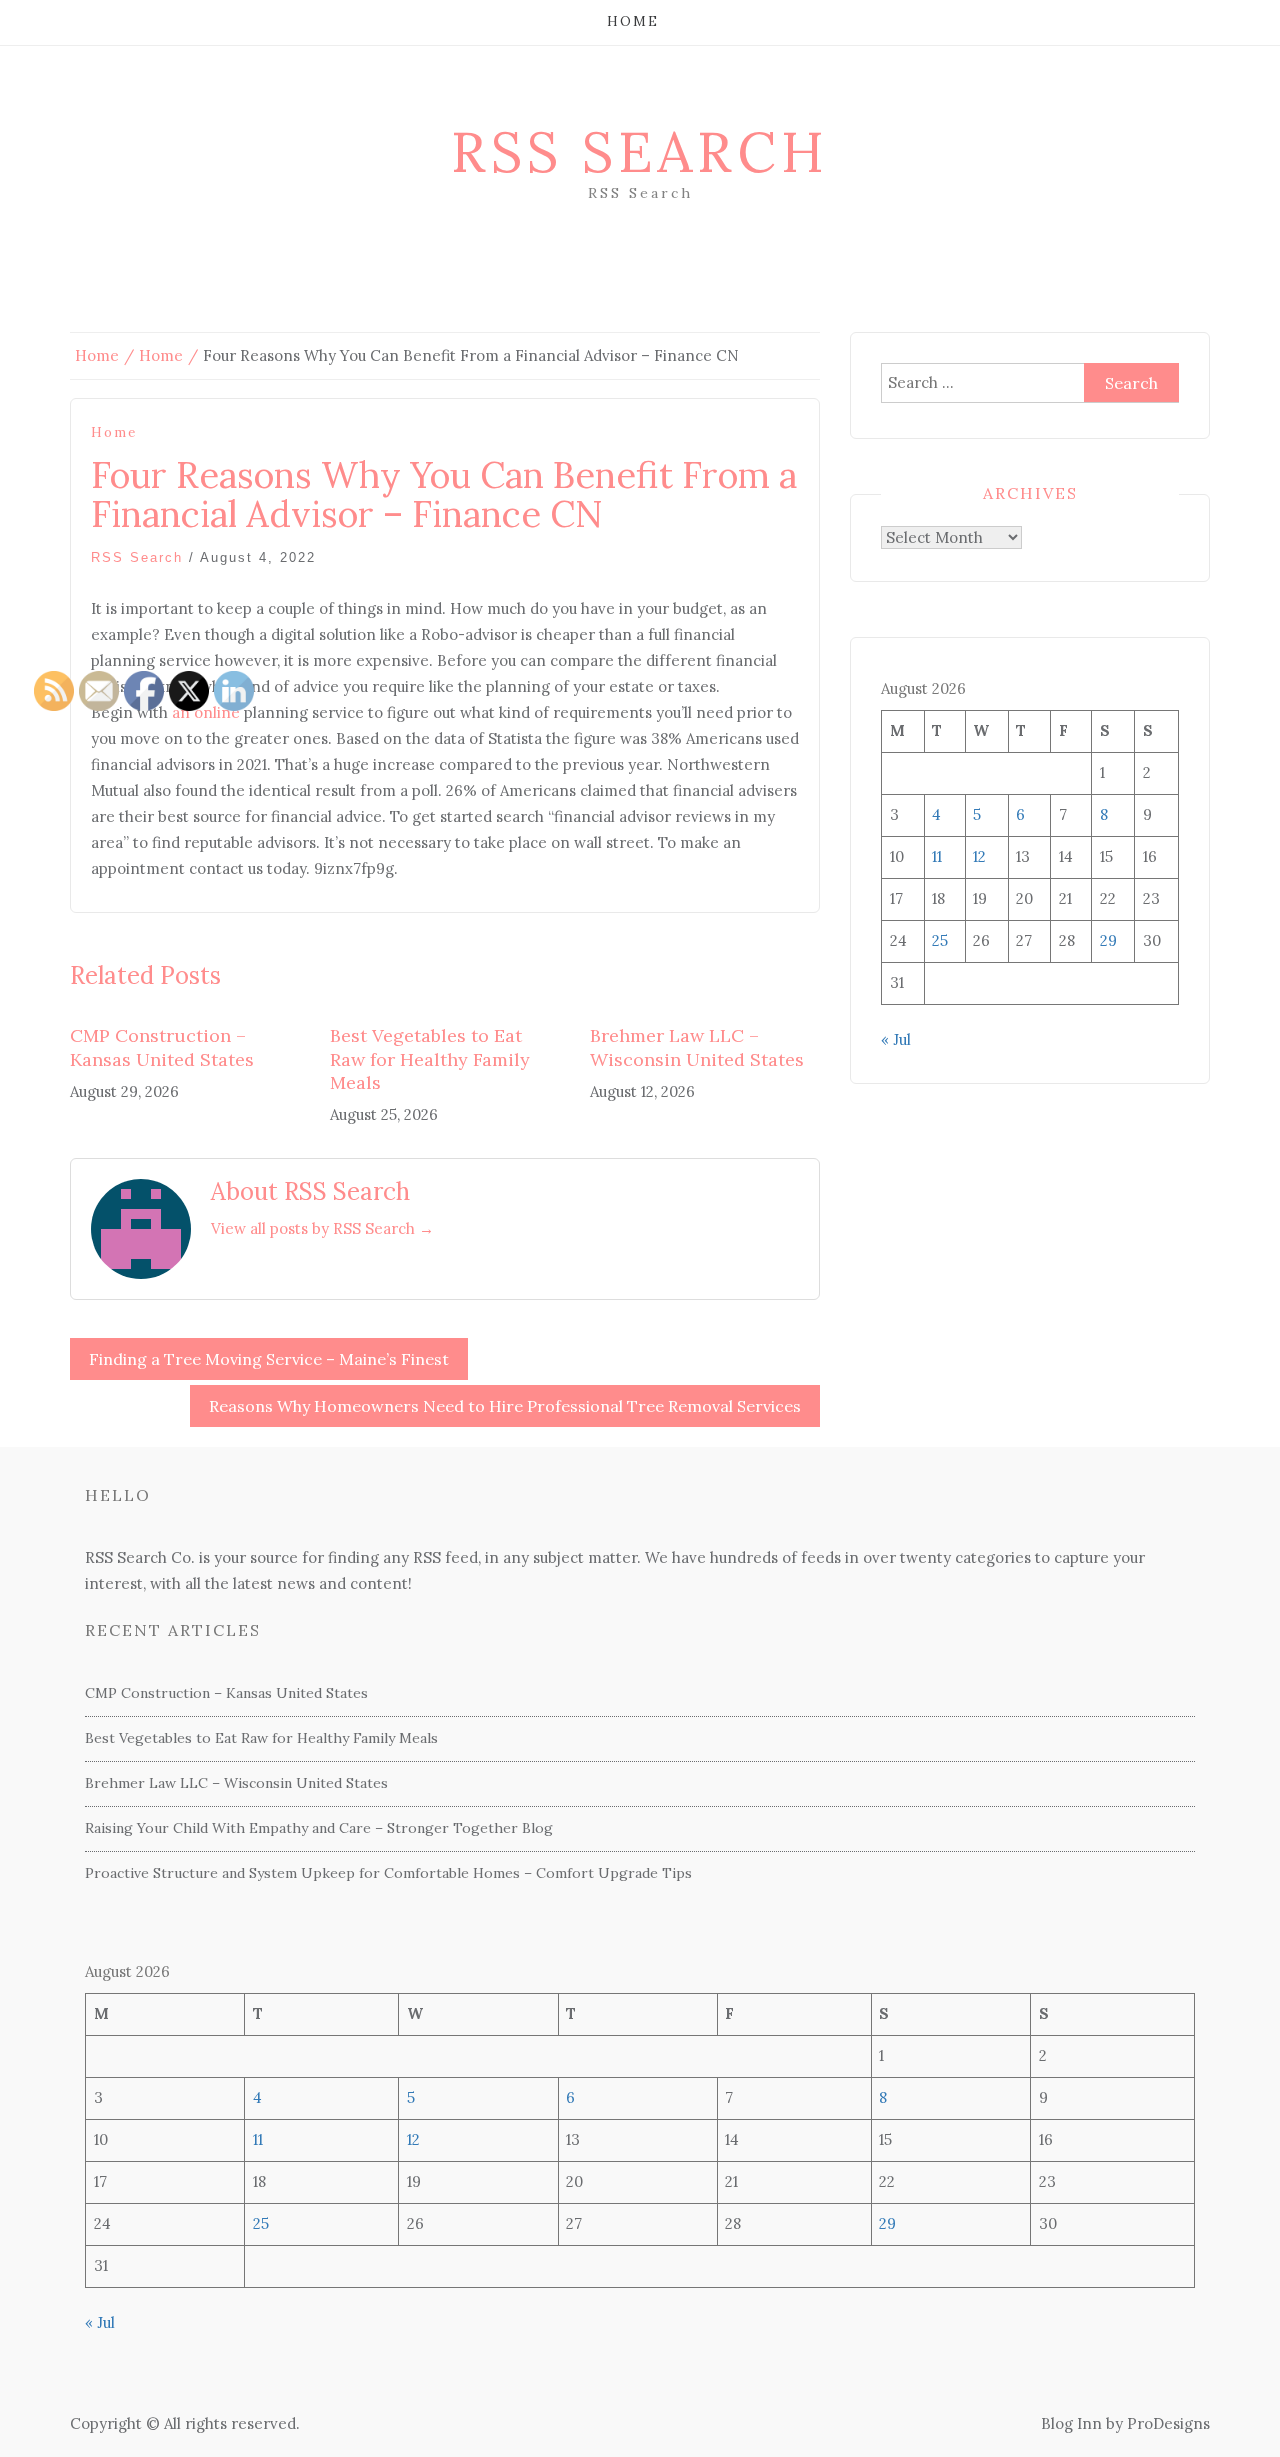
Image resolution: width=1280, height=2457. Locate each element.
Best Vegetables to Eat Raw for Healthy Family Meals (430, 1059)
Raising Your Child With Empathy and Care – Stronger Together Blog (319, 1828)
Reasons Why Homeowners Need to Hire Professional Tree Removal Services (505, 1406)
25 (940, 940)
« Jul (896, 1039)
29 (1108, 940)
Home (633, 21)
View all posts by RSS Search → (322, 1228)
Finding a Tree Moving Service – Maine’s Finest (269, 1359)
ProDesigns (1168, 2423)
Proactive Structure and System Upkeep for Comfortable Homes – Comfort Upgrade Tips (388, 1873)
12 (979, 856)
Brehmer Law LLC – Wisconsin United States (697, 1047)
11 (937, 856)
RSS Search (640, 152)
